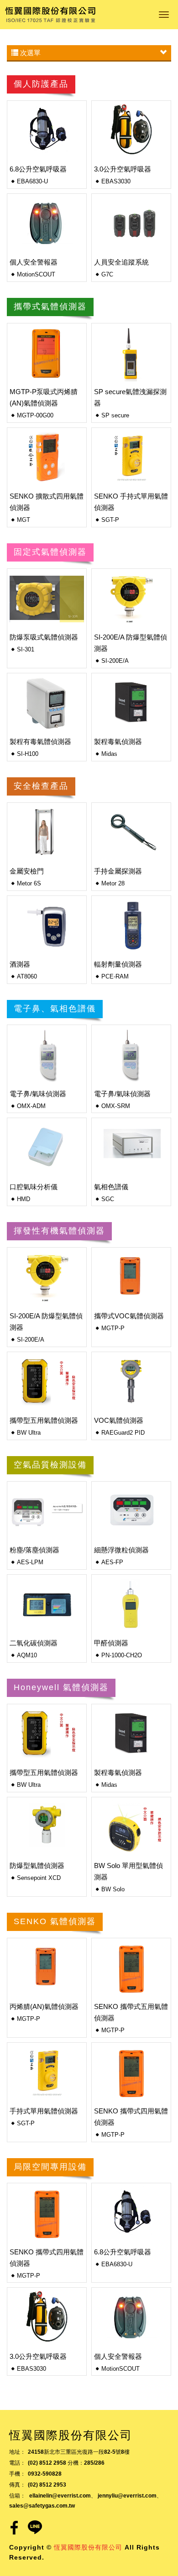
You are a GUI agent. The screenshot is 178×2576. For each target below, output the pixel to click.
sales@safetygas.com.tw (42, 2506)
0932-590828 (45, 2474)
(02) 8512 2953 (47, 2485)
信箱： (17, 2496)
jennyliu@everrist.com (127, 2496)
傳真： (17, 2485)
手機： (17, 2474)
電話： (17, 2463)
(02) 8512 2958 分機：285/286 (66, 2463)
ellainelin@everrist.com (60, 2496)
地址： (17, 2452)
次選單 (29, 53)
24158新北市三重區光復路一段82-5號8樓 (79, 2452)
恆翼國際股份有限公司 (50, 15)
